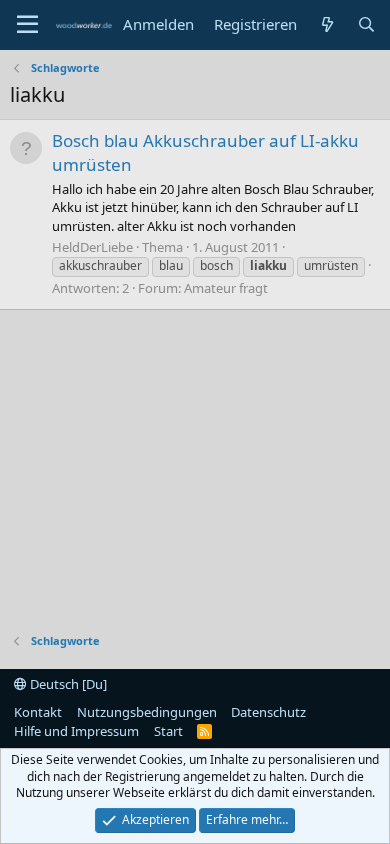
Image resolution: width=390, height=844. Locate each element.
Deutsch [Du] (67, 684)
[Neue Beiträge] (326, 24)
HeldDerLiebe (92, 247)
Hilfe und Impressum (76, 731)
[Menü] (27, 25)
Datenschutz (268, 712)
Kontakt (38, 712)
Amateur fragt (226, 288)
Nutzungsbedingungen (147, 712)
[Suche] (366, 24)
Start (168, 731)
